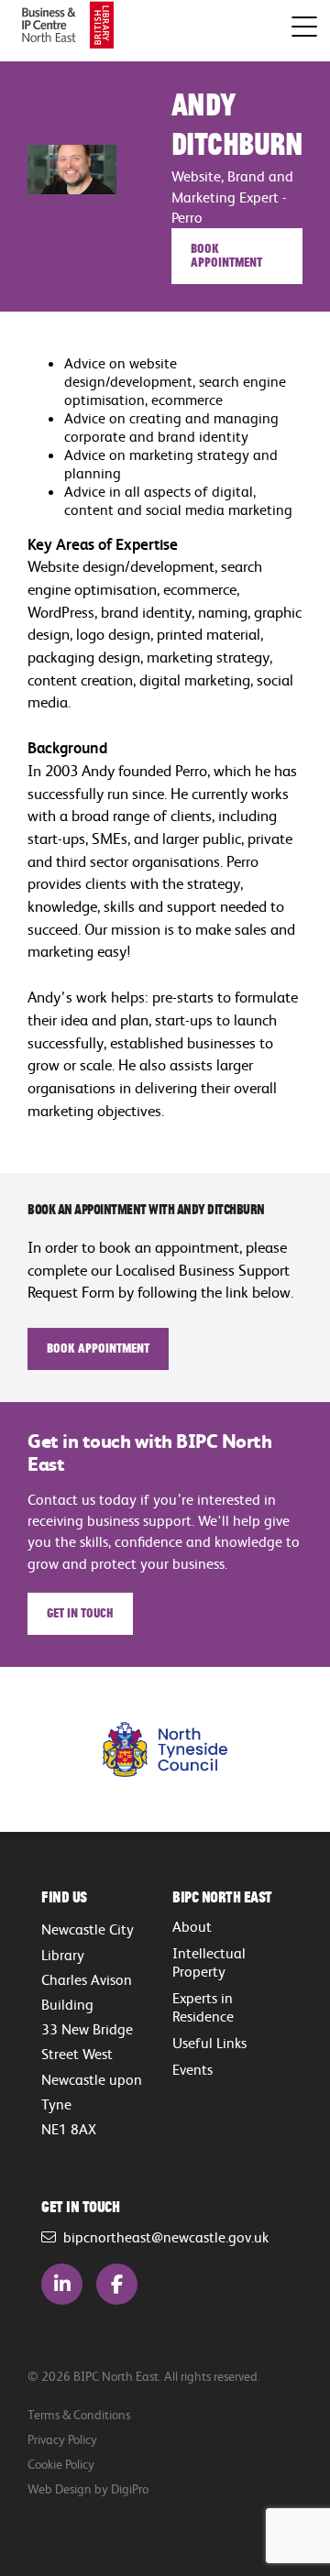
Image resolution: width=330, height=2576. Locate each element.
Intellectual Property (209, 1962)
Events (192, 2069)
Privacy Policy (62, 2439)
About (192, 1926)
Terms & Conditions (79, 2414)
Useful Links (209, 2043)
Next (270, 1749)
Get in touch (80, 1612)
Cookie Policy (61, 2464)
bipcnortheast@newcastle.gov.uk (162, 2237)
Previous (60, 1749)
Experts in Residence (203, 2007)
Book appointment (226, 254)
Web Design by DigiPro (88, 2488)
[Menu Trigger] (304, 27)
